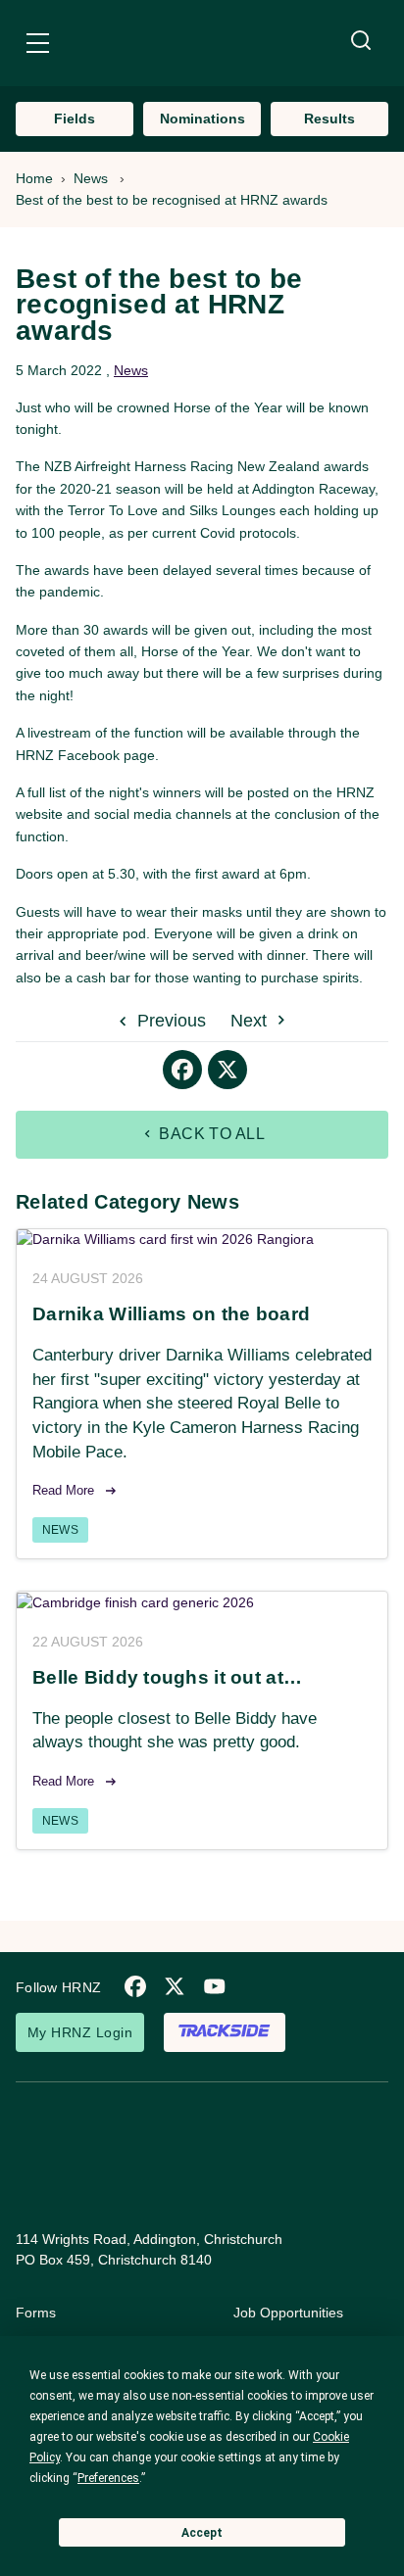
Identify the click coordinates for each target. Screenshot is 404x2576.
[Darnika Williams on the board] (202, 1240)
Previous (169, 1021)
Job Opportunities (288, 2313)
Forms (36, 2313)
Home (34, 178)
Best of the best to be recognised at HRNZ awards (172, 200)
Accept (202, 2533)
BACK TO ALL (210, 1134)
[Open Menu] (38, 46)
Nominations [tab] (202, 119)
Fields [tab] (75, 119)
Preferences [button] (108, 2478)
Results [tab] (329, 119)
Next (251, 1021)
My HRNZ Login (80, 2032)
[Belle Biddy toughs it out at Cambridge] (202, 1602)
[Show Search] (361, 41)
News (91, 178)
